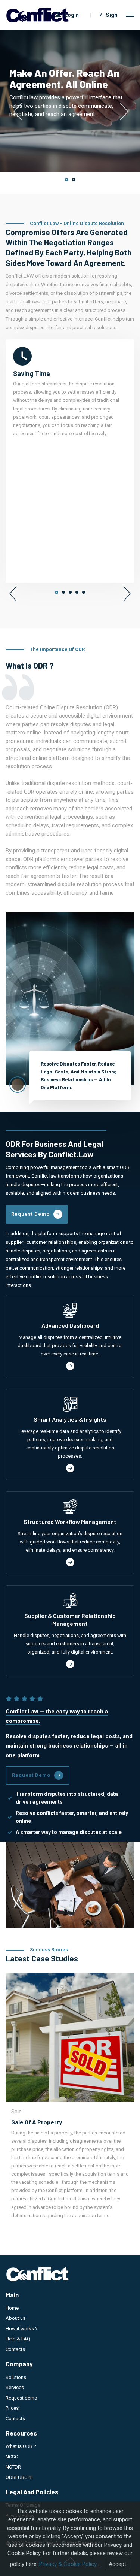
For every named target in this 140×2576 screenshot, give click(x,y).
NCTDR (13, 2467)
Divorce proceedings (87, 2122)
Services (15, 2387)
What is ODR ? (21, 2446)
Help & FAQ (18, 2339)
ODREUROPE (19, 2477)
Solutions (16, 2377)
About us (15, 2318)
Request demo (21, 2398)
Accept (117, 2564)
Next (123, 112)
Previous (17, 112)
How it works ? (22, 2329)
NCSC (12, 2457)
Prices (12, 2408)
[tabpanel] (70, 101)
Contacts (15, 2349)
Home (12, 2308)
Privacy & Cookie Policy (68, 2564)
